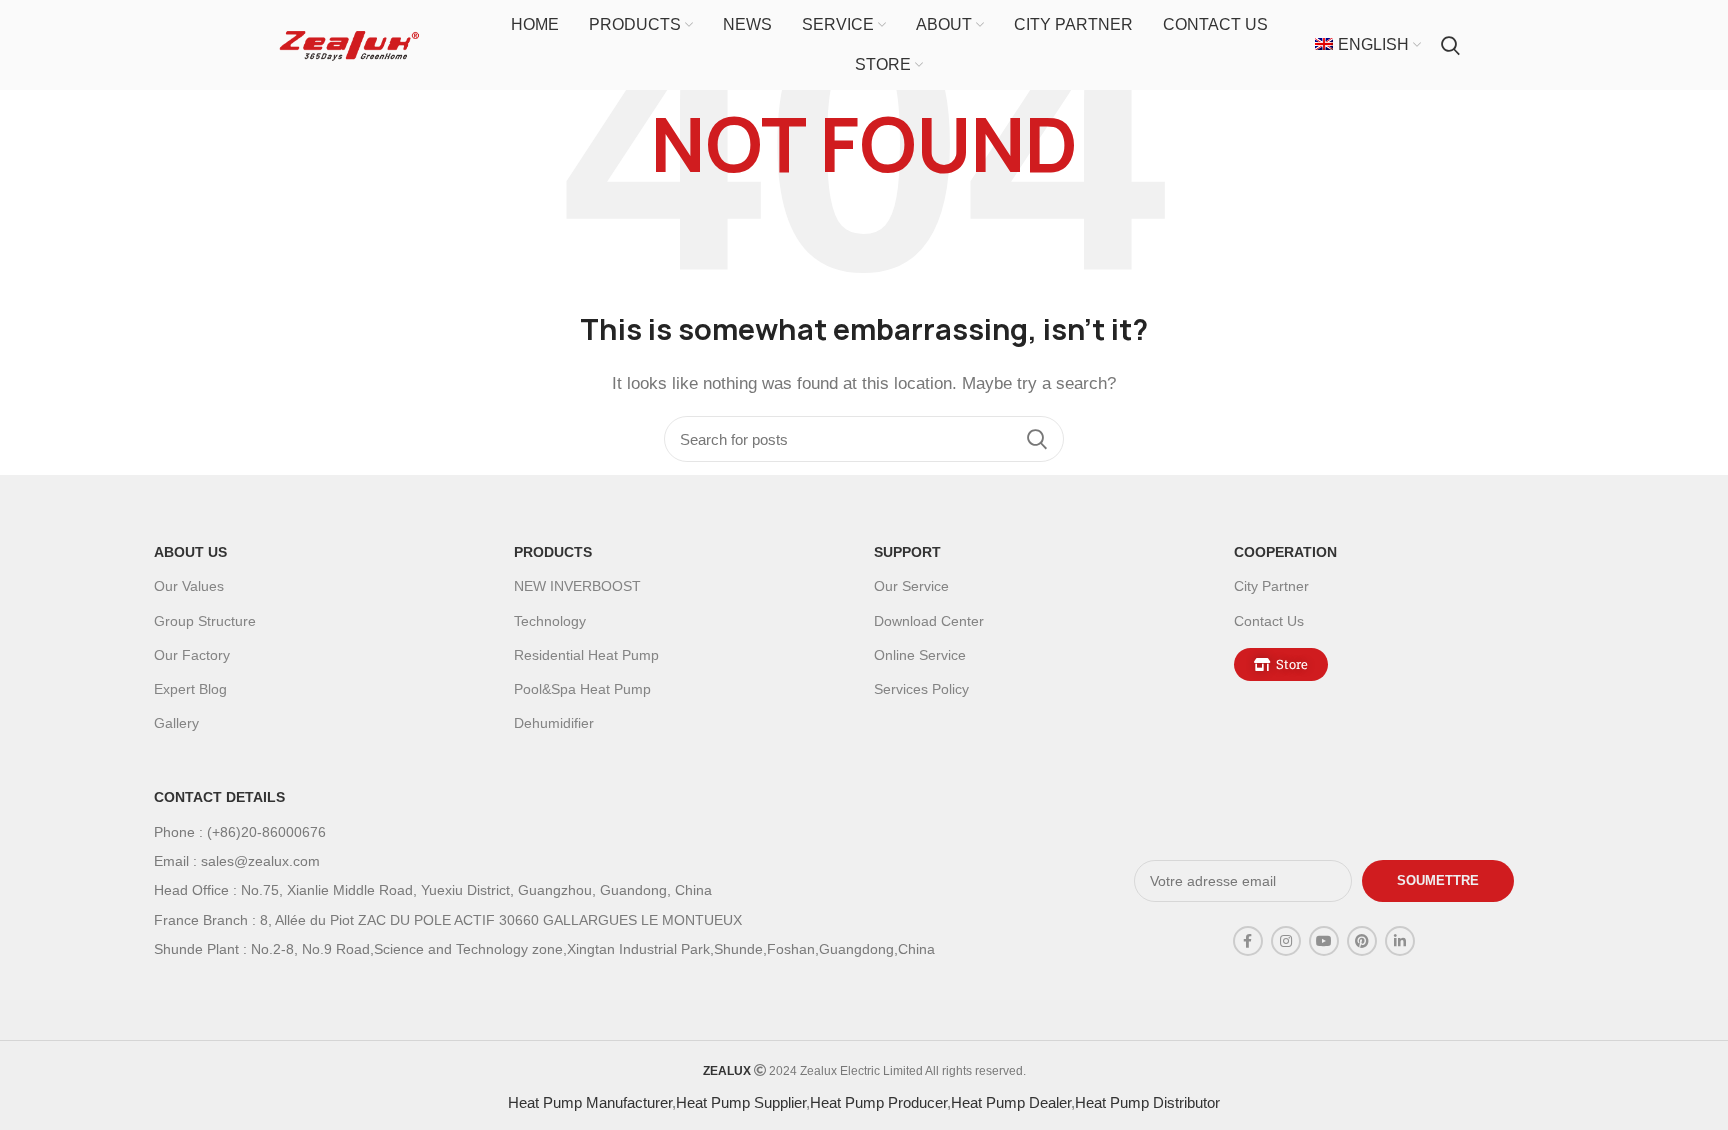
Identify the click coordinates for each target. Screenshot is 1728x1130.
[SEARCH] (1037, 439)
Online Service (920, 655)
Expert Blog (190, 689)
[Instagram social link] (1286, 941)
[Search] (1450, 45)
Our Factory (192, 655)
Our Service (911, 586)
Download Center (929, 621)
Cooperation (1285, 552)
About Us (190, 552)
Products (553, 552)
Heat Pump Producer (878, 1102)
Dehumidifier (554, 723)
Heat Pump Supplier (741, 1102)
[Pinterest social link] (1362, 941)
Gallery (176, 723)
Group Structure (205, 621)
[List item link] (604, 832)
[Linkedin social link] (1400, 941)
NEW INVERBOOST (577, 586)
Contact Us (1269, 621)
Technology (550, 621)
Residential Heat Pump (586, 655)
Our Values (189, 586)
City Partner (1271, 586)
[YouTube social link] (1324, 941)
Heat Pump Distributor (1147, 1102)
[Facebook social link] (1248, 941)
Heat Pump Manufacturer (590, 1102)
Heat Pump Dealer (1011, 1102)
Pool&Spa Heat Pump (582, 689)
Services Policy (921, 689)
